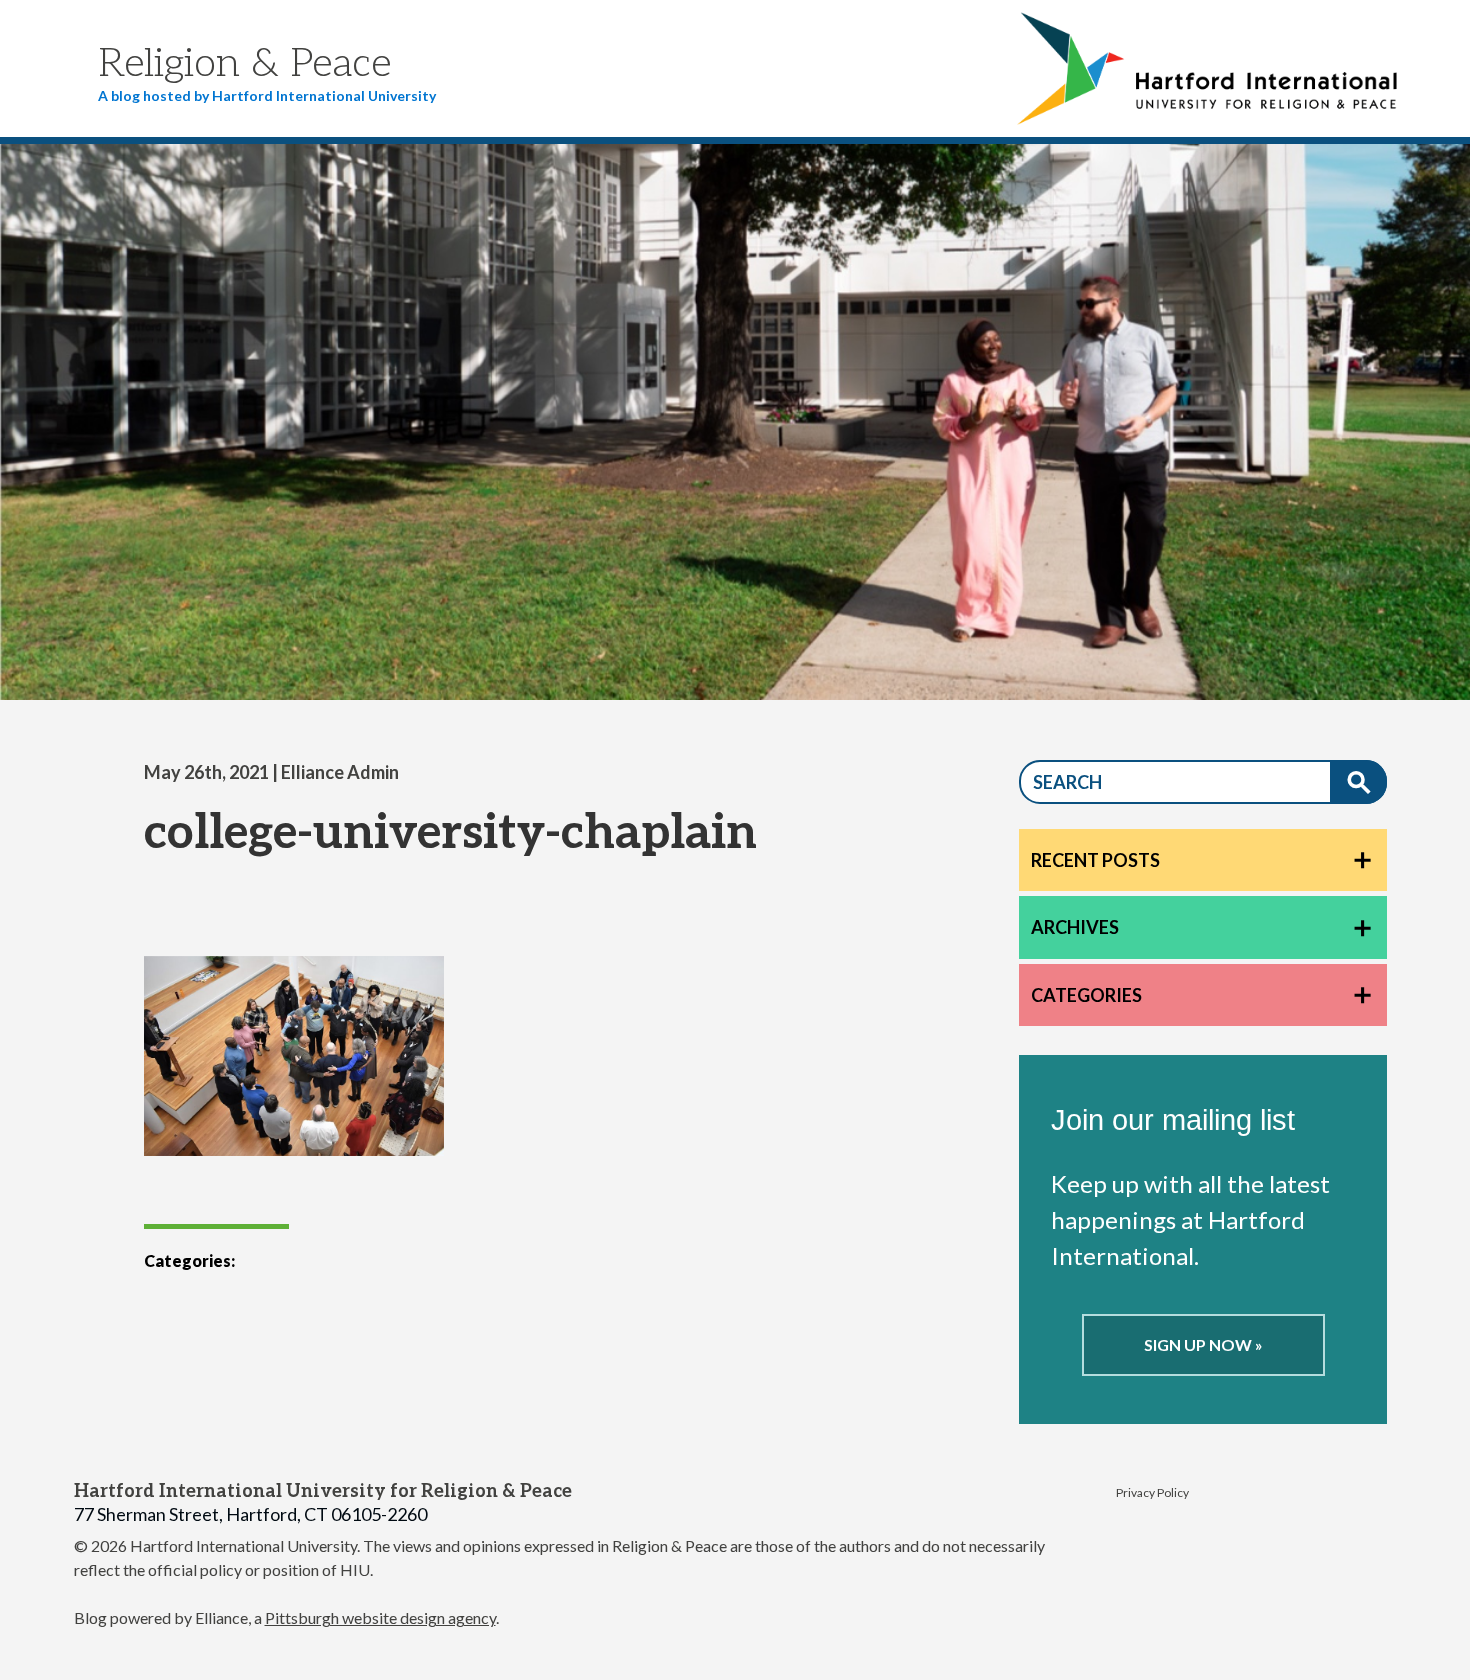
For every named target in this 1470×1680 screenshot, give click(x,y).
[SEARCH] (1358, 782)
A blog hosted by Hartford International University (267, 95)
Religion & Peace (244, 64)
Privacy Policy (1152, 1492)
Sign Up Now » (1203, 1344)
